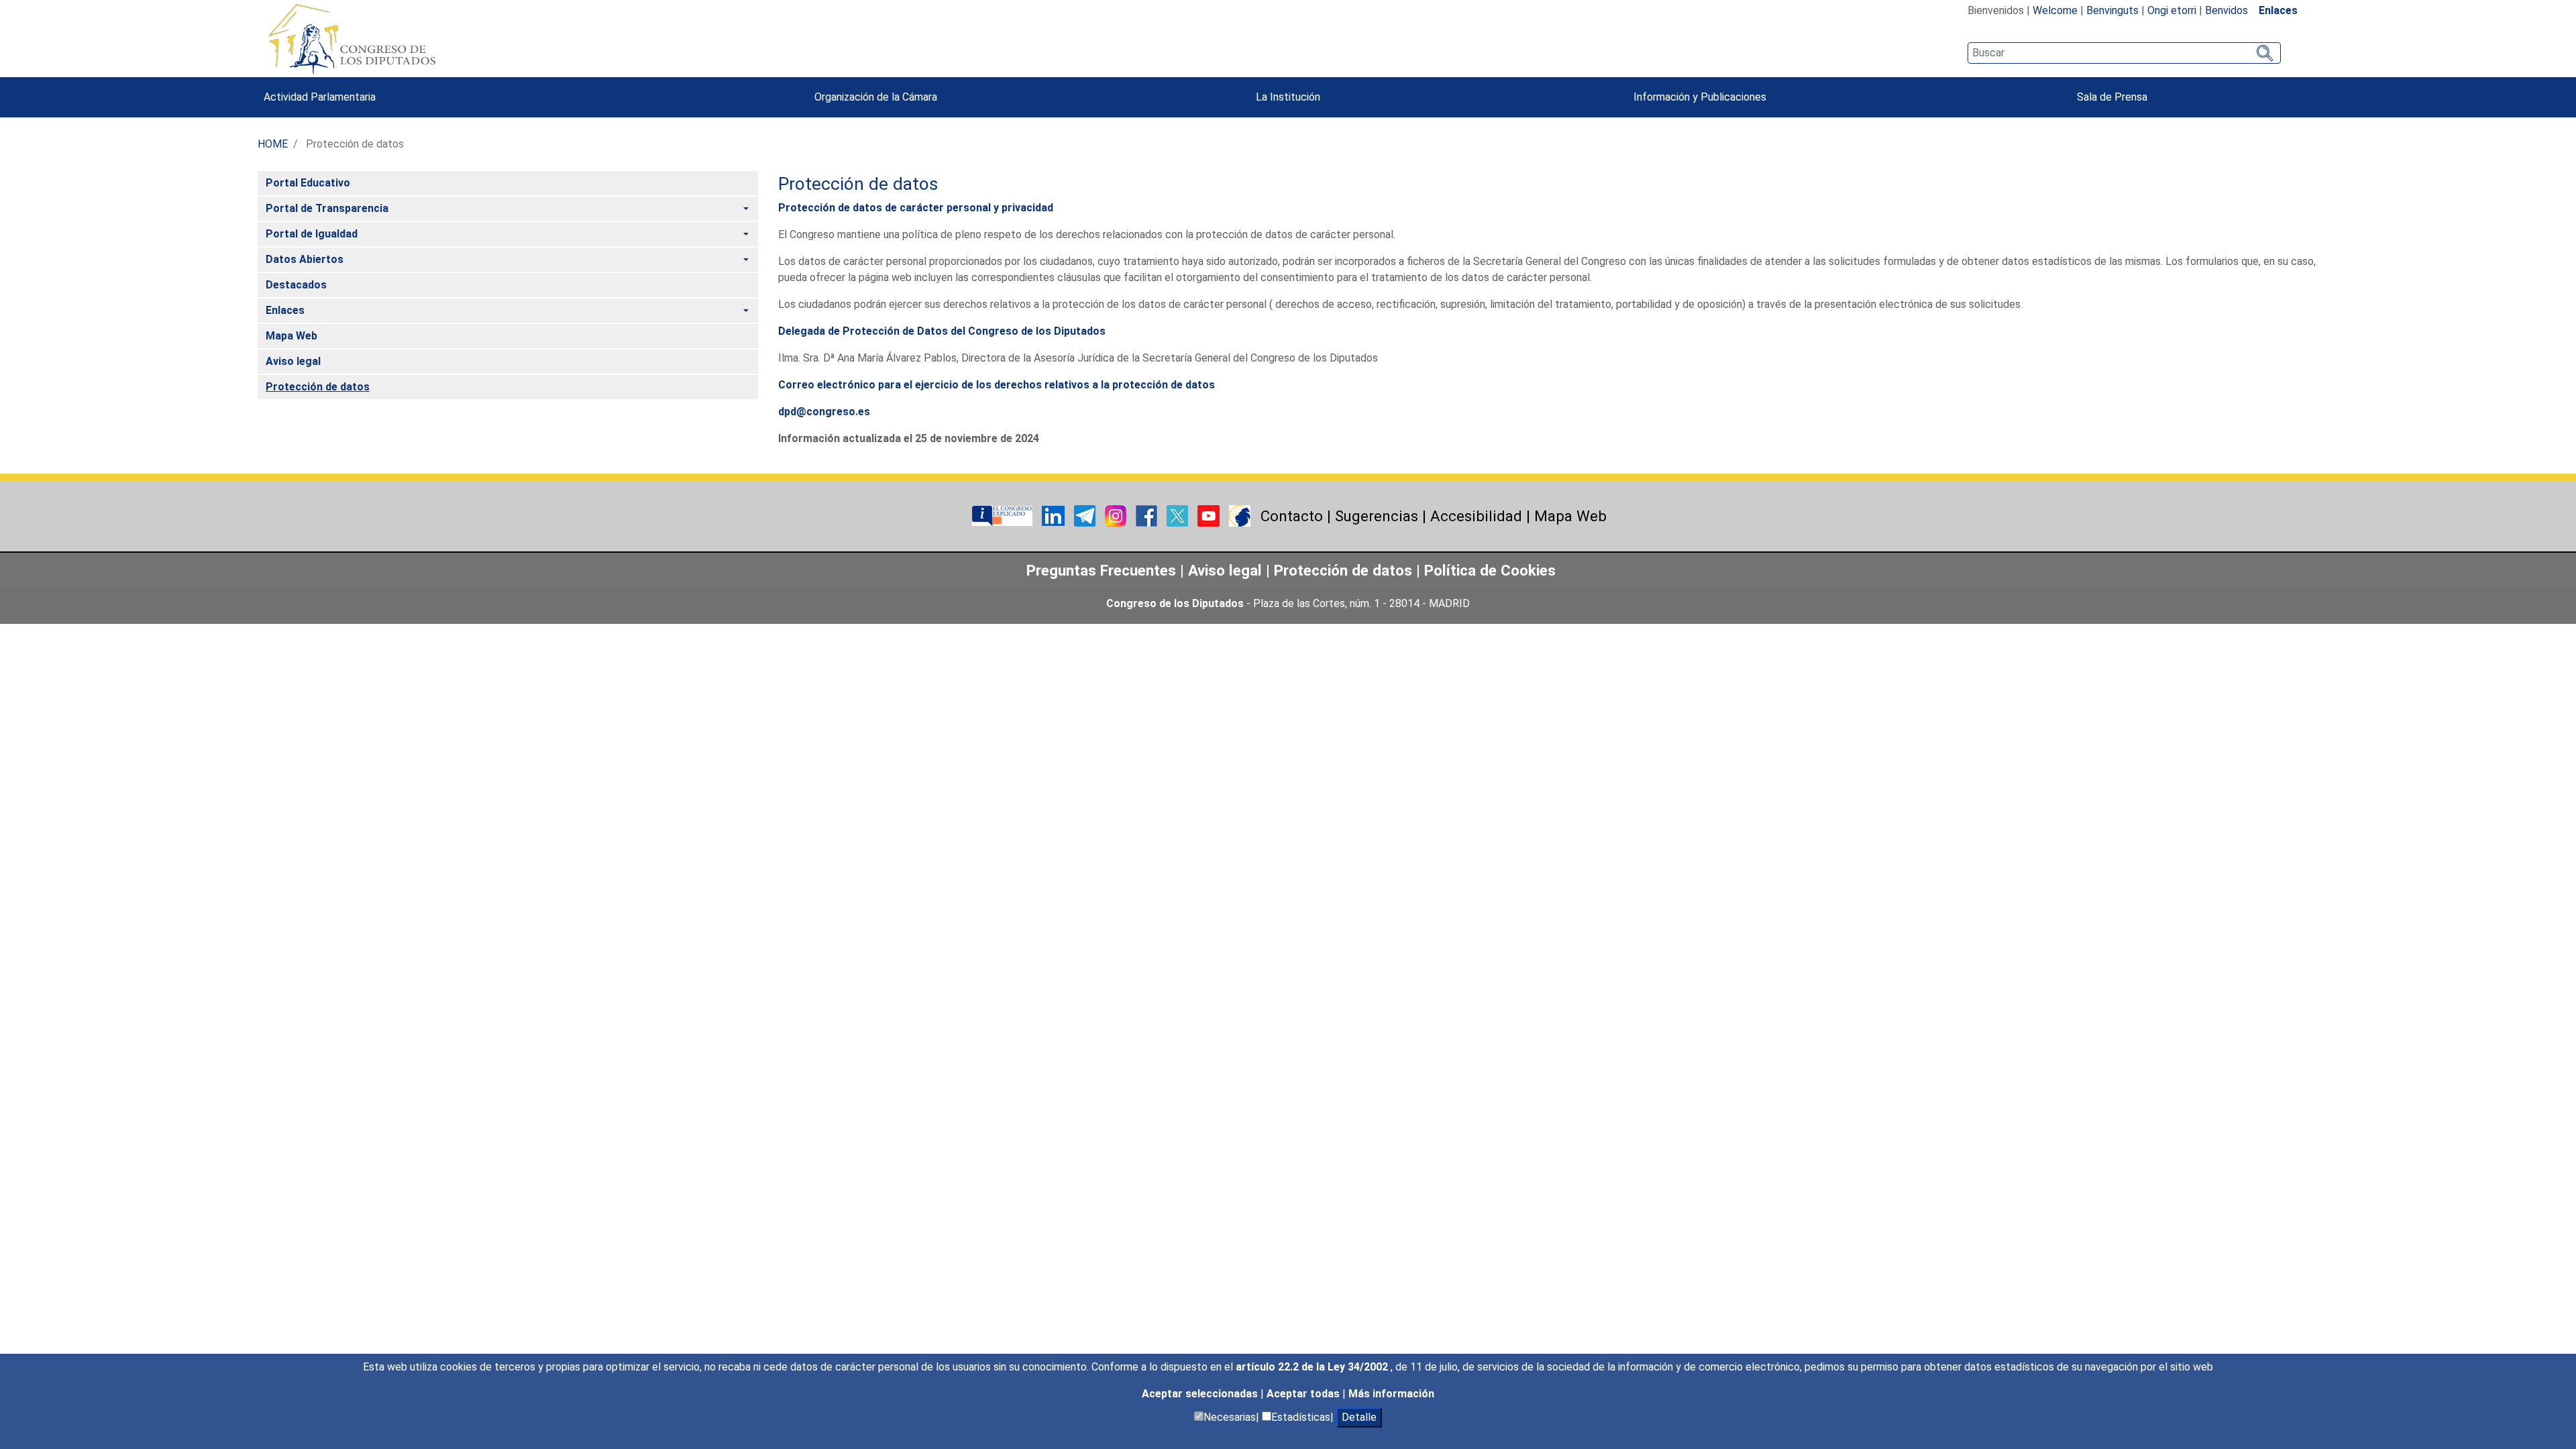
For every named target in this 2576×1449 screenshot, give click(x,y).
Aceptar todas (1304, 1394)
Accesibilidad (1476, 516)
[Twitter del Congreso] (1179, 516)
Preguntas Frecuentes (1101, 570)
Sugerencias (1377, 516)
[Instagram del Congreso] (1117, 516)
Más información (1391, 1394)
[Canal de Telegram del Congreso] (1086, 516)
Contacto (1292, 516)
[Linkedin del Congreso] (1055, 516)
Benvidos (2226, 10)
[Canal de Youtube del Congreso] (1210, 516)
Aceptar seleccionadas (1201, 1394)
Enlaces (2278, 10)
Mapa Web (1570, 516)
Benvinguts (2112, 10)
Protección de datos (1343, 570)
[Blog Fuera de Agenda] (1240, 516)
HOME (273, 144)
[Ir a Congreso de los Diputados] (352, 39)
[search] (2124, 53)
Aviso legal (1227, 570)
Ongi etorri (2172, 10)
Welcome (2055, 10)
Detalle (1359, 1417)
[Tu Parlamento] (1004, 516)
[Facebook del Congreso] (1148, 516)
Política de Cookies (1490, 570)
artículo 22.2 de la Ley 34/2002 (1313, 1367)
